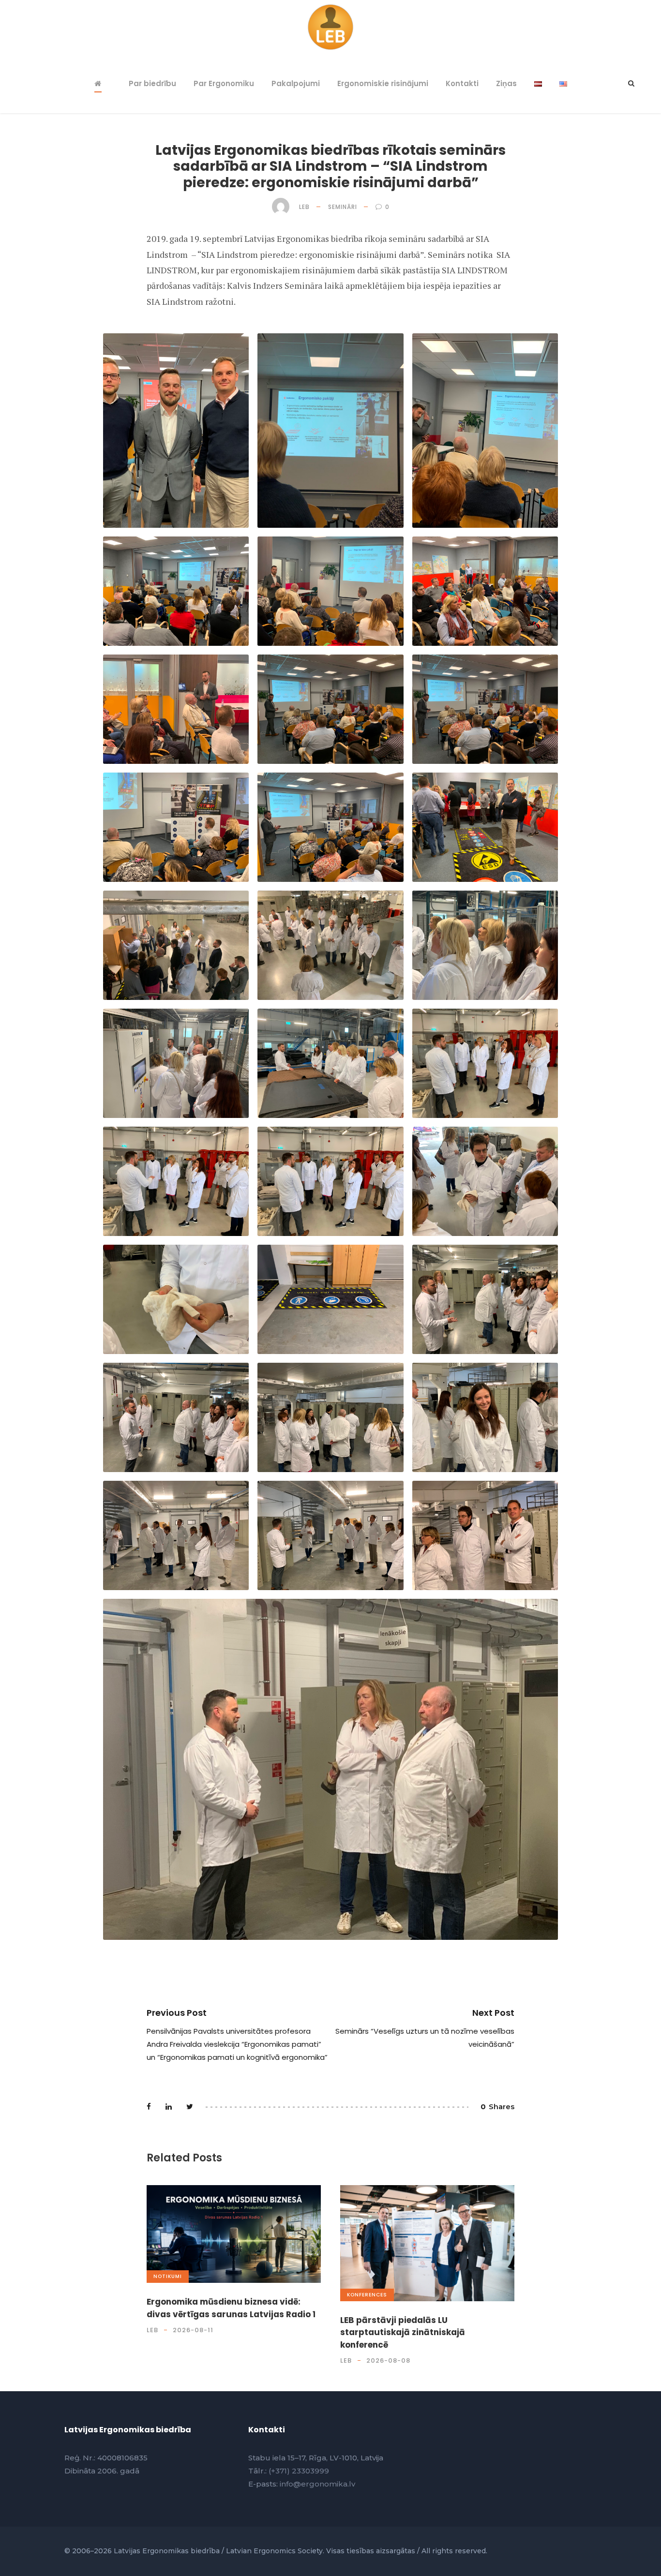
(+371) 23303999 (299, 2471)
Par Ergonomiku (224, 83)
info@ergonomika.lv (317, 2484)
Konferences (367, 2295)
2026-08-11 (193, 2330)
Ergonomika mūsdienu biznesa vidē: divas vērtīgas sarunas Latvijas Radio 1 (231, 2308)
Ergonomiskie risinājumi (383, 83)
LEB (304, 207)
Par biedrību (152, 83)
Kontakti (462, 83)
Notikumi (168, 2276)
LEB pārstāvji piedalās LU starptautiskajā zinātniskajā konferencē (403, 2332)
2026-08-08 (388, 2360)
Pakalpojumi (296, 83)
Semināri (343, 207)
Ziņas (506, 83)
